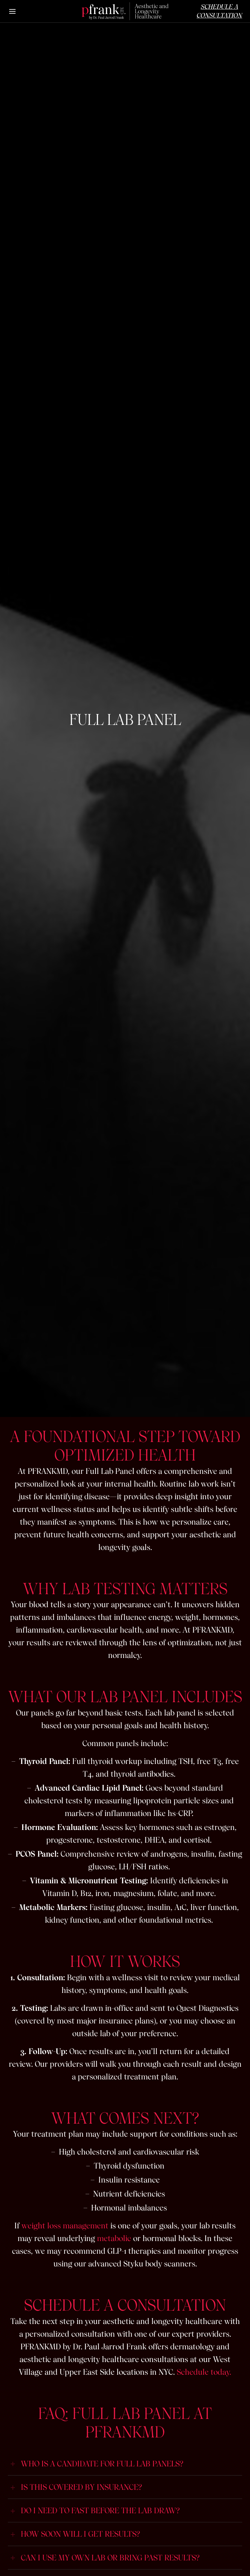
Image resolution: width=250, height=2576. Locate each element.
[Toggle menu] (13, 11)
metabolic (114, 2238)
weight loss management (65, 2226)
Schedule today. (204, 2372)
